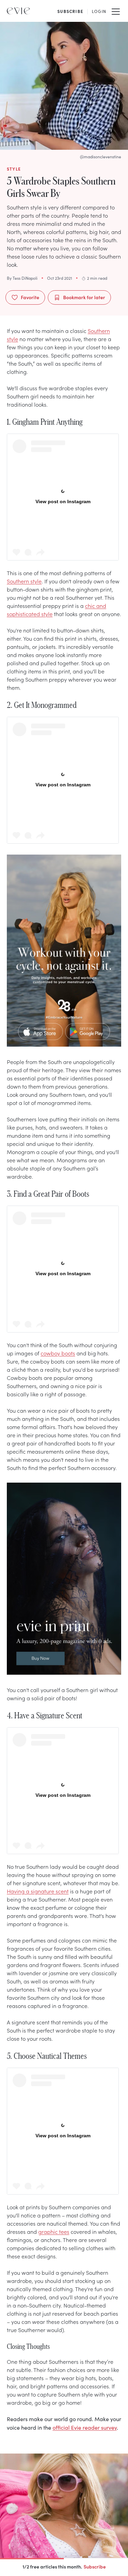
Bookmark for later (84, 297)
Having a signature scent (38, 1891)
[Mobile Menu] (116, 11)
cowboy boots (58, 1353)
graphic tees (54, 2231)
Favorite (30, 297)
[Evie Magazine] (18, 11)
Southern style (24, 581)
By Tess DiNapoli (22, 278)
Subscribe (95, 2566)
